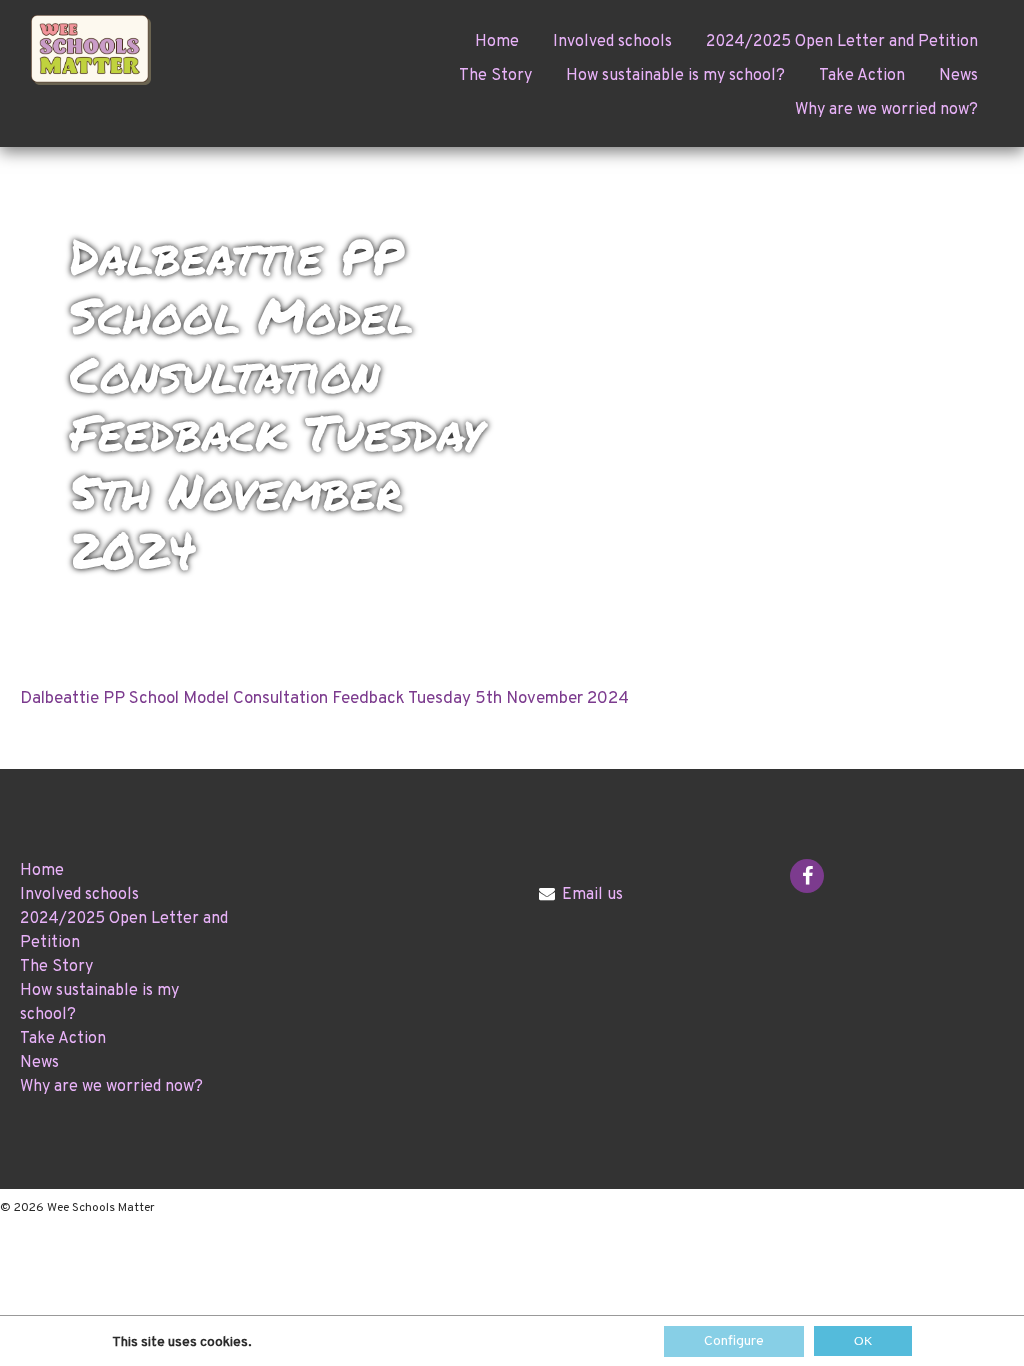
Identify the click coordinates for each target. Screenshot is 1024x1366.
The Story (495, 76)
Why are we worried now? (886, 110)
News (958, 76)
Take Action (862, 76)
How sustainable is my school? (675, 76)
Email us (592, 895)
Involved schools (612, 42)
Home (497, 42)
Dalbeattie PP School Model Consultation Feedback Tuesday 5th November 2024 (324, 699)
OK (863, 1341)
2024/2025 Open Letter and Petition (842, 42)
